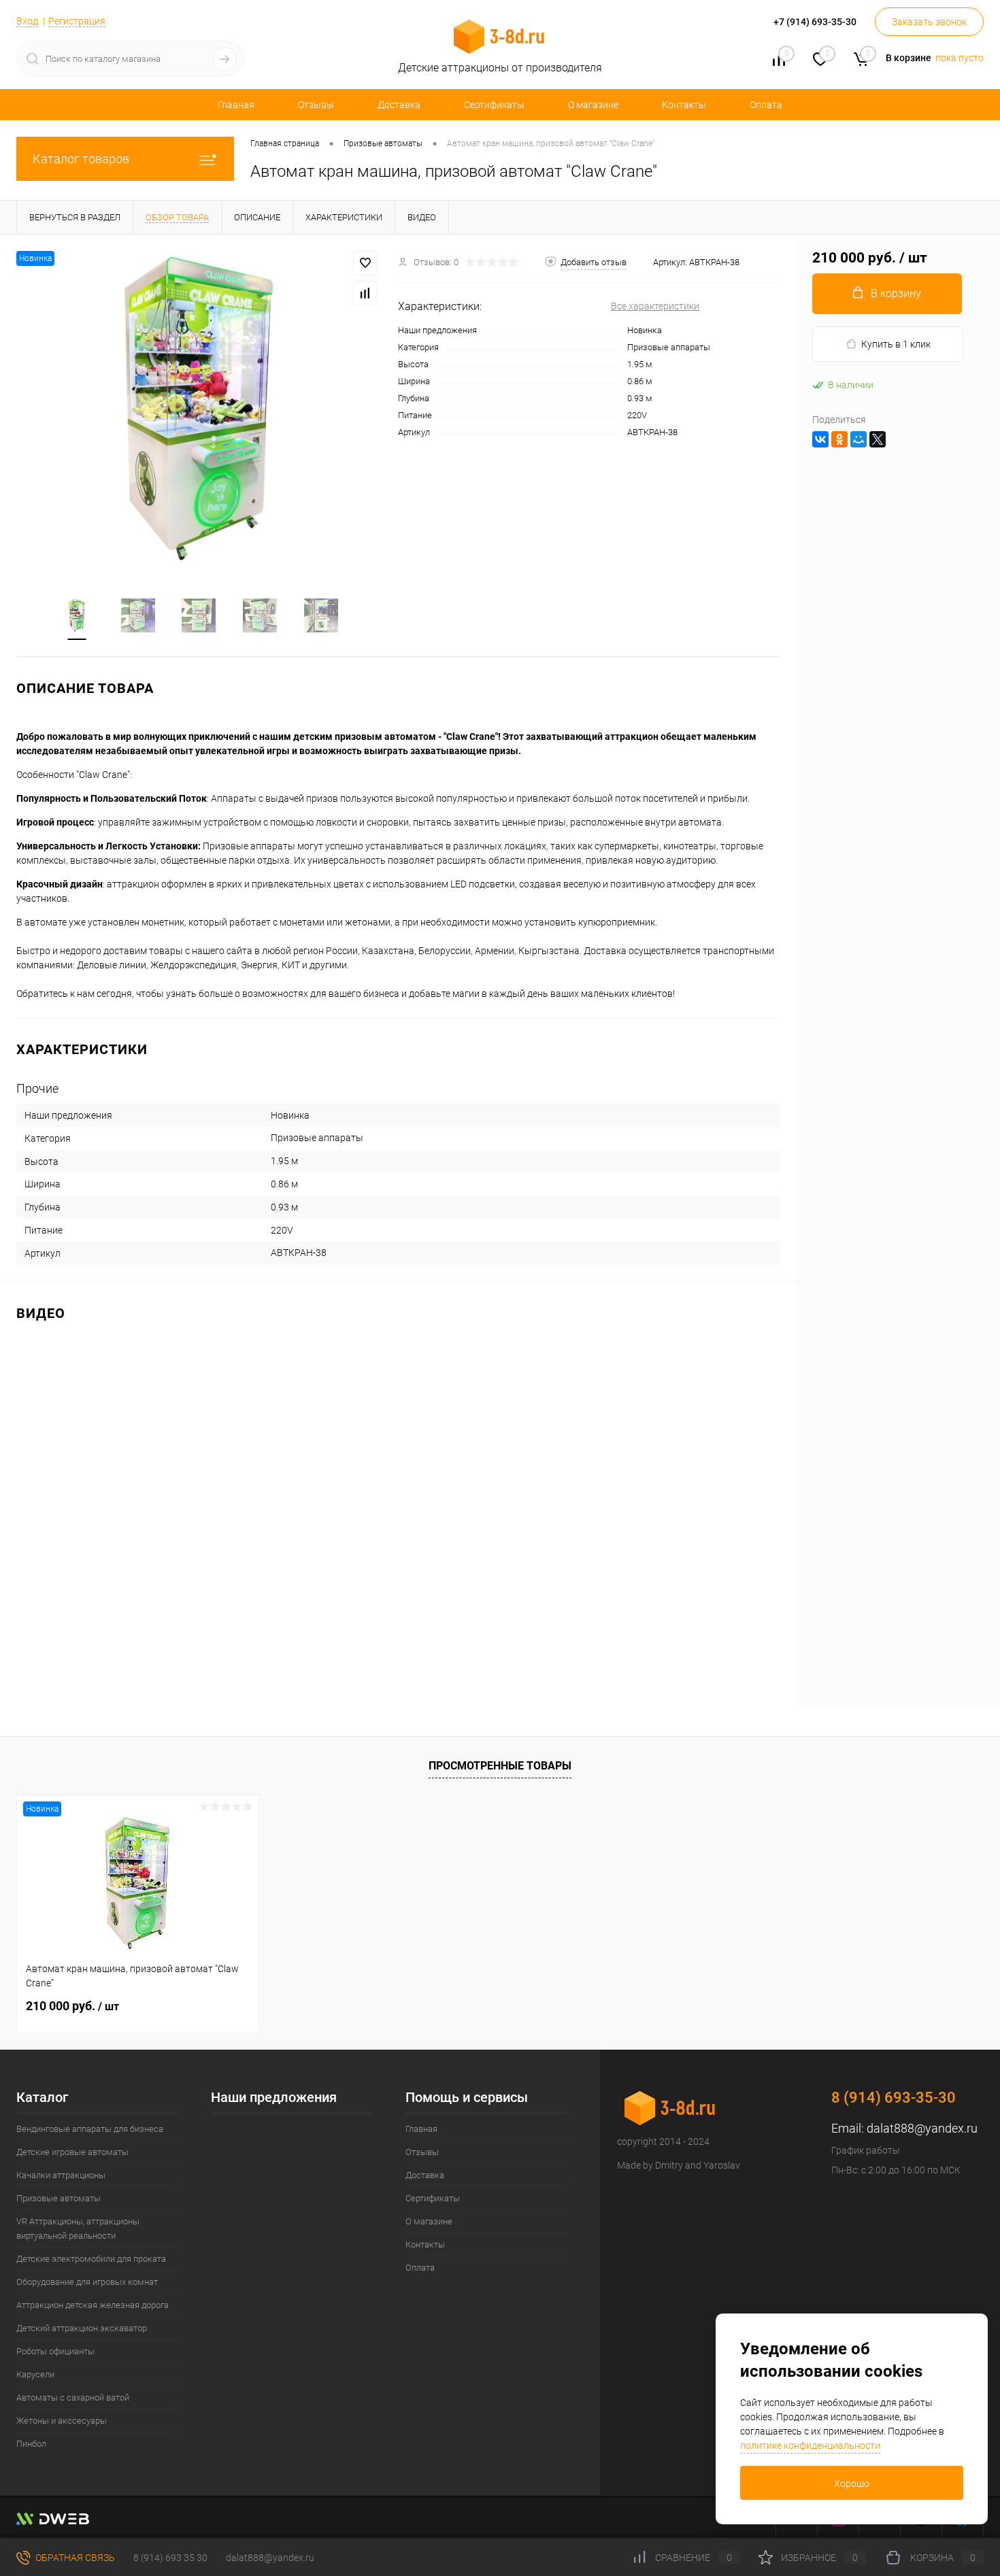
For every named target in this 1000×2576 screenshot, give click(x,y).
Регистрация (77, 21)
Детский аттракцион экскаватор (82, 2328)
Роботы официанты (55, 2351)
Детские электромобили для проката (91, 2259)
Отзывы (316, 105)
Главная (236, 105)
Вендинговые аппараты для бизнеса (90, 2129)
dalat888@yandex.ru (922, 2128)
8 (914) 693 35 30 (170, 2558)
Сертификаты (494, 105)
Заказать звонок (929, 22)
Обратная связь (74, 2558)
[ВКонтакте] (820, 439)
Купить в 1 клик (896, 344)
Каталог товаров (81, 159)
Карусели (35, 2374)
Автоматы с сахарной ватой (73, 2397)
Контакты (684, 105)
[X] (878, 439)
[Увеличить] (199, 408)
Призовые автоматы (59, 2198)
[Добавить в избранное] (365, 263)
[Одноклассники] (839, 439)
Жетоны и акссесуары (62, 2421)
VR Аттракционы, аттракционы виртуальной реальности (78, 2228)
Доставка (399, 105)
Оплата (766, 105)
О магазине (593, 105)
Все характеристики (655, 306)
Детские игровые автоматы (72, 2152)
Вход (27, 21)
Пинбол (31, 2444)
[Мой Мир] (859, 439)
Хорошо (852, 2484)
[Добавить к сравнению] (365, 293)
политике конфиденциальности (810, 2445)
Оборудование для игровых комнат (87, 2282)
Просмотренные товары (500, 1766)
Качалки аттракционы (61, 2175)
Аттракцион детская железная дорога (93, 2305)
